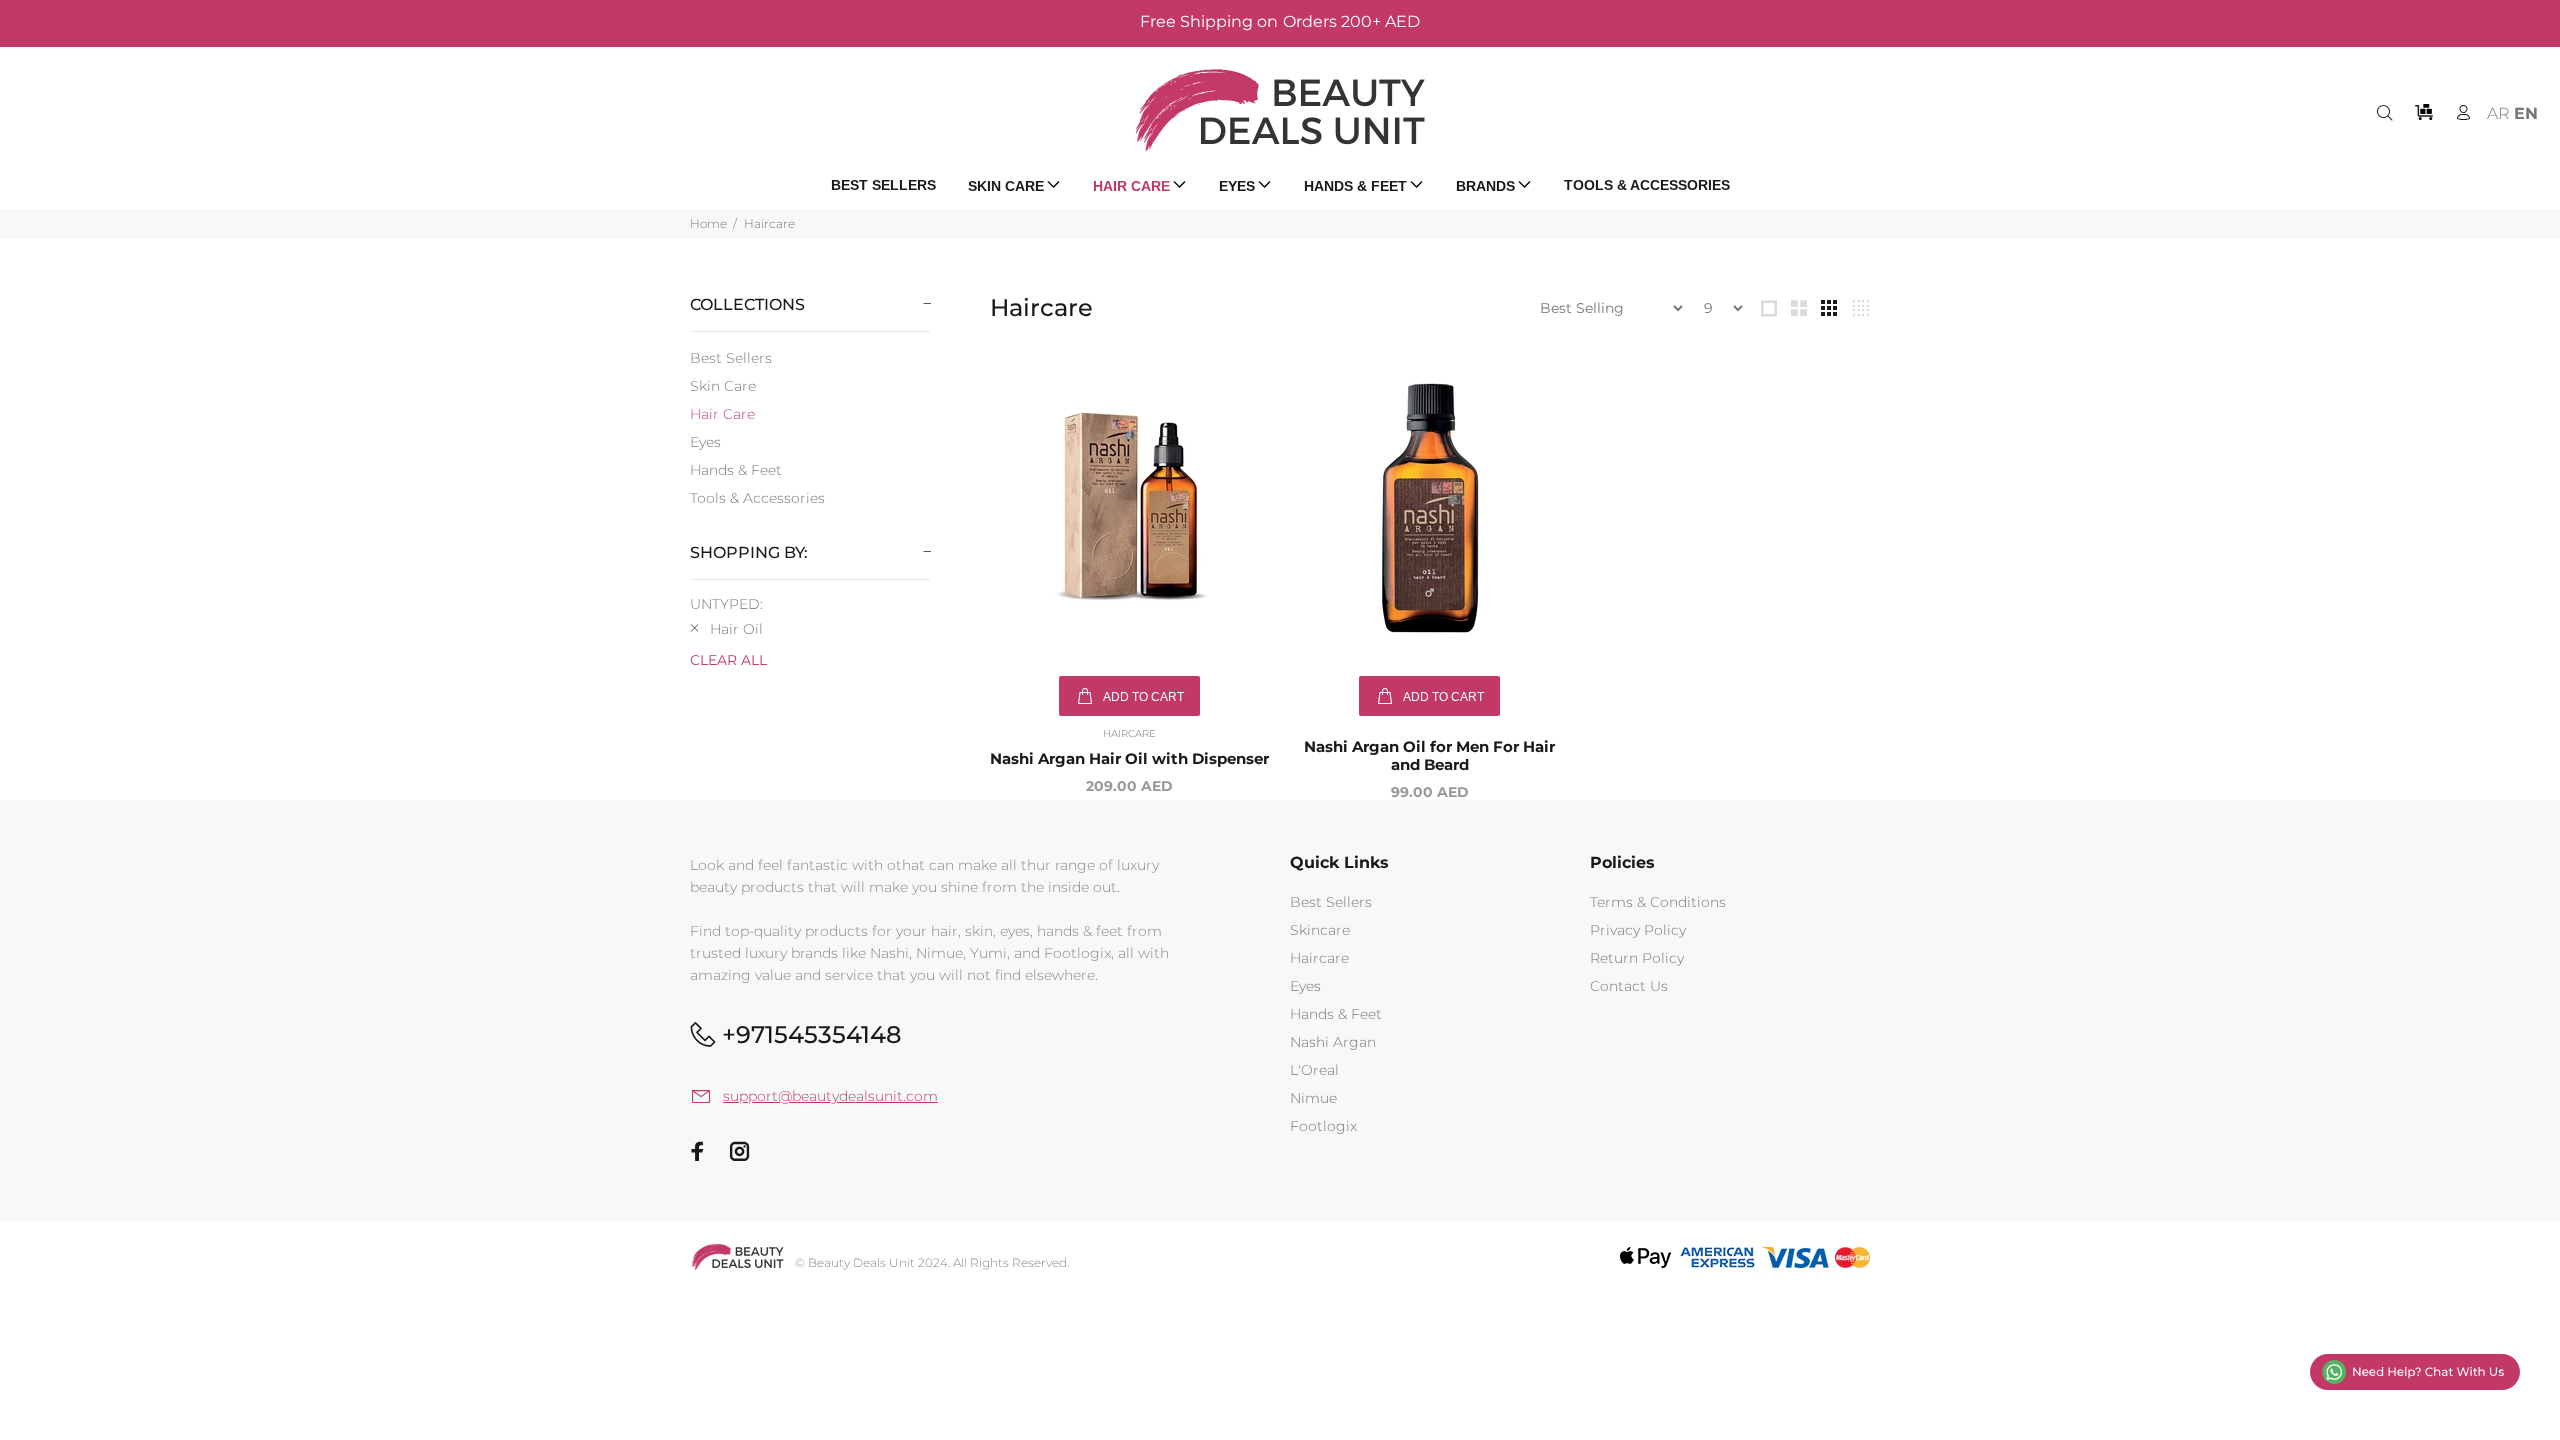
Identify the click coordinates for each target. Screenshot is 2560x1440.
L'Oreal (1314, 1070)
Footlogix (1323, 1126)
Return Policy (1637, 958)
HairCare (1129, 733)
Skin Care (723, 386)
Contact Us (1629, 986)
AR (2498, 113)
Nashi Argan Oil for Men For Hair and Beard (1429, 755)
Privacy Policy (1638, 930)
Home (708, 223)
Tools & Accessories (757, 498)
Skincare (1320, 930)
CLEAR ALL (728, 660)
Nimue (1313, 1098)
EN (2526, 113)
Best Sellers (731, 358)
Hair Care (722, 414)
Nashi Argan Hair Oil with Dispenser (1129, 758)
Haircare (769, 223)
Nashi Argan (1333, 1042)
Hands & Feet (736, 470)
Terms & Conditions (1658, 902)
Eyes (705, 442)
